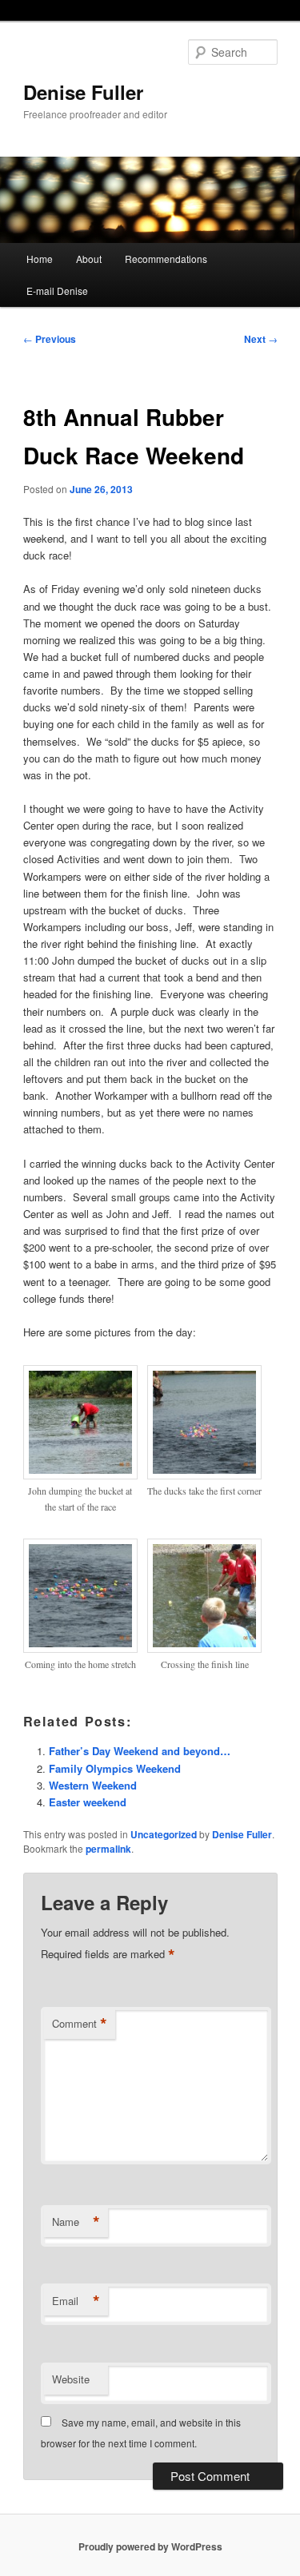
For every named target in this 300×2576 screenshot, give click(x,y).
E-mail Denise (57, 291)
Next (261, 339)
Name (76, 2222)
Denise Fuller (83, 92)
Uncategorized (164, 1834)
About (89, 259)
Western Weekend (93, 1785)
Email (76, 2301)
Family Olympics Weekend (115, 1768)
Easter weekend (88, 1802)
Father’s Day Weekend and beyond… (140, 1751)
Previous (50, 339)
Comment (80, 2024)
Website (71, 2379)
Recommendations (166, 259)
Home (40, 259)
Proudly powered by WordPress (150, 2546)
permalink (108, 1849)
